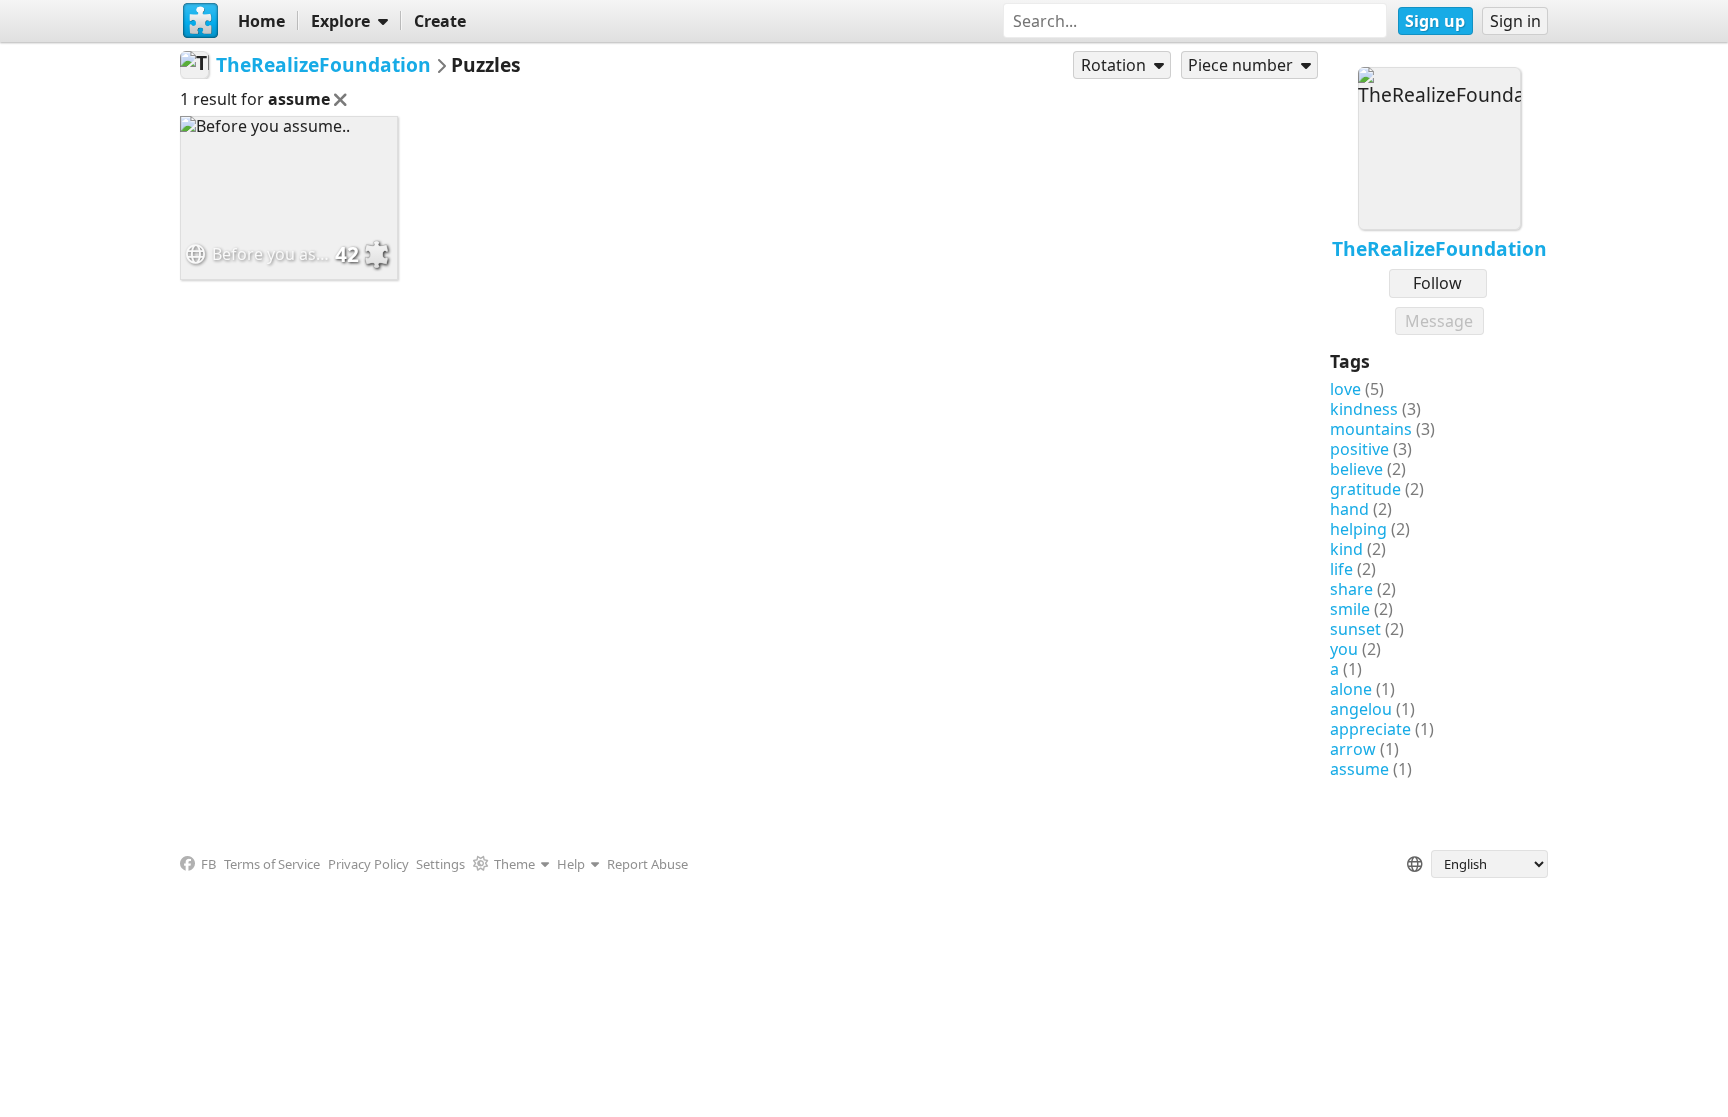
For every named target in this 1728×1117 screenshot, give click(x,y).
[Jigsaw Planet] (201, 21)
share (1351, 589)
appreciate (1370, 729)
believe (1356, 469)
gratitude (1365, 489)
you (1344, 649)
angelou (1361, 709)
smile (1350, 609)
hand (1349, 509)
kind (1346, 549)
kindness (1364, 409)
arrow (1353, 749)
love (1345, 389)
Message (1439, 321)
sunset (1355, 629)
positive (1359, 449)
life (1341, 569)
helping (1358, 529)
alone (1351, 689)
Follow (1437, 283)
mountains (1371, 429)
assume (1359, 769)
